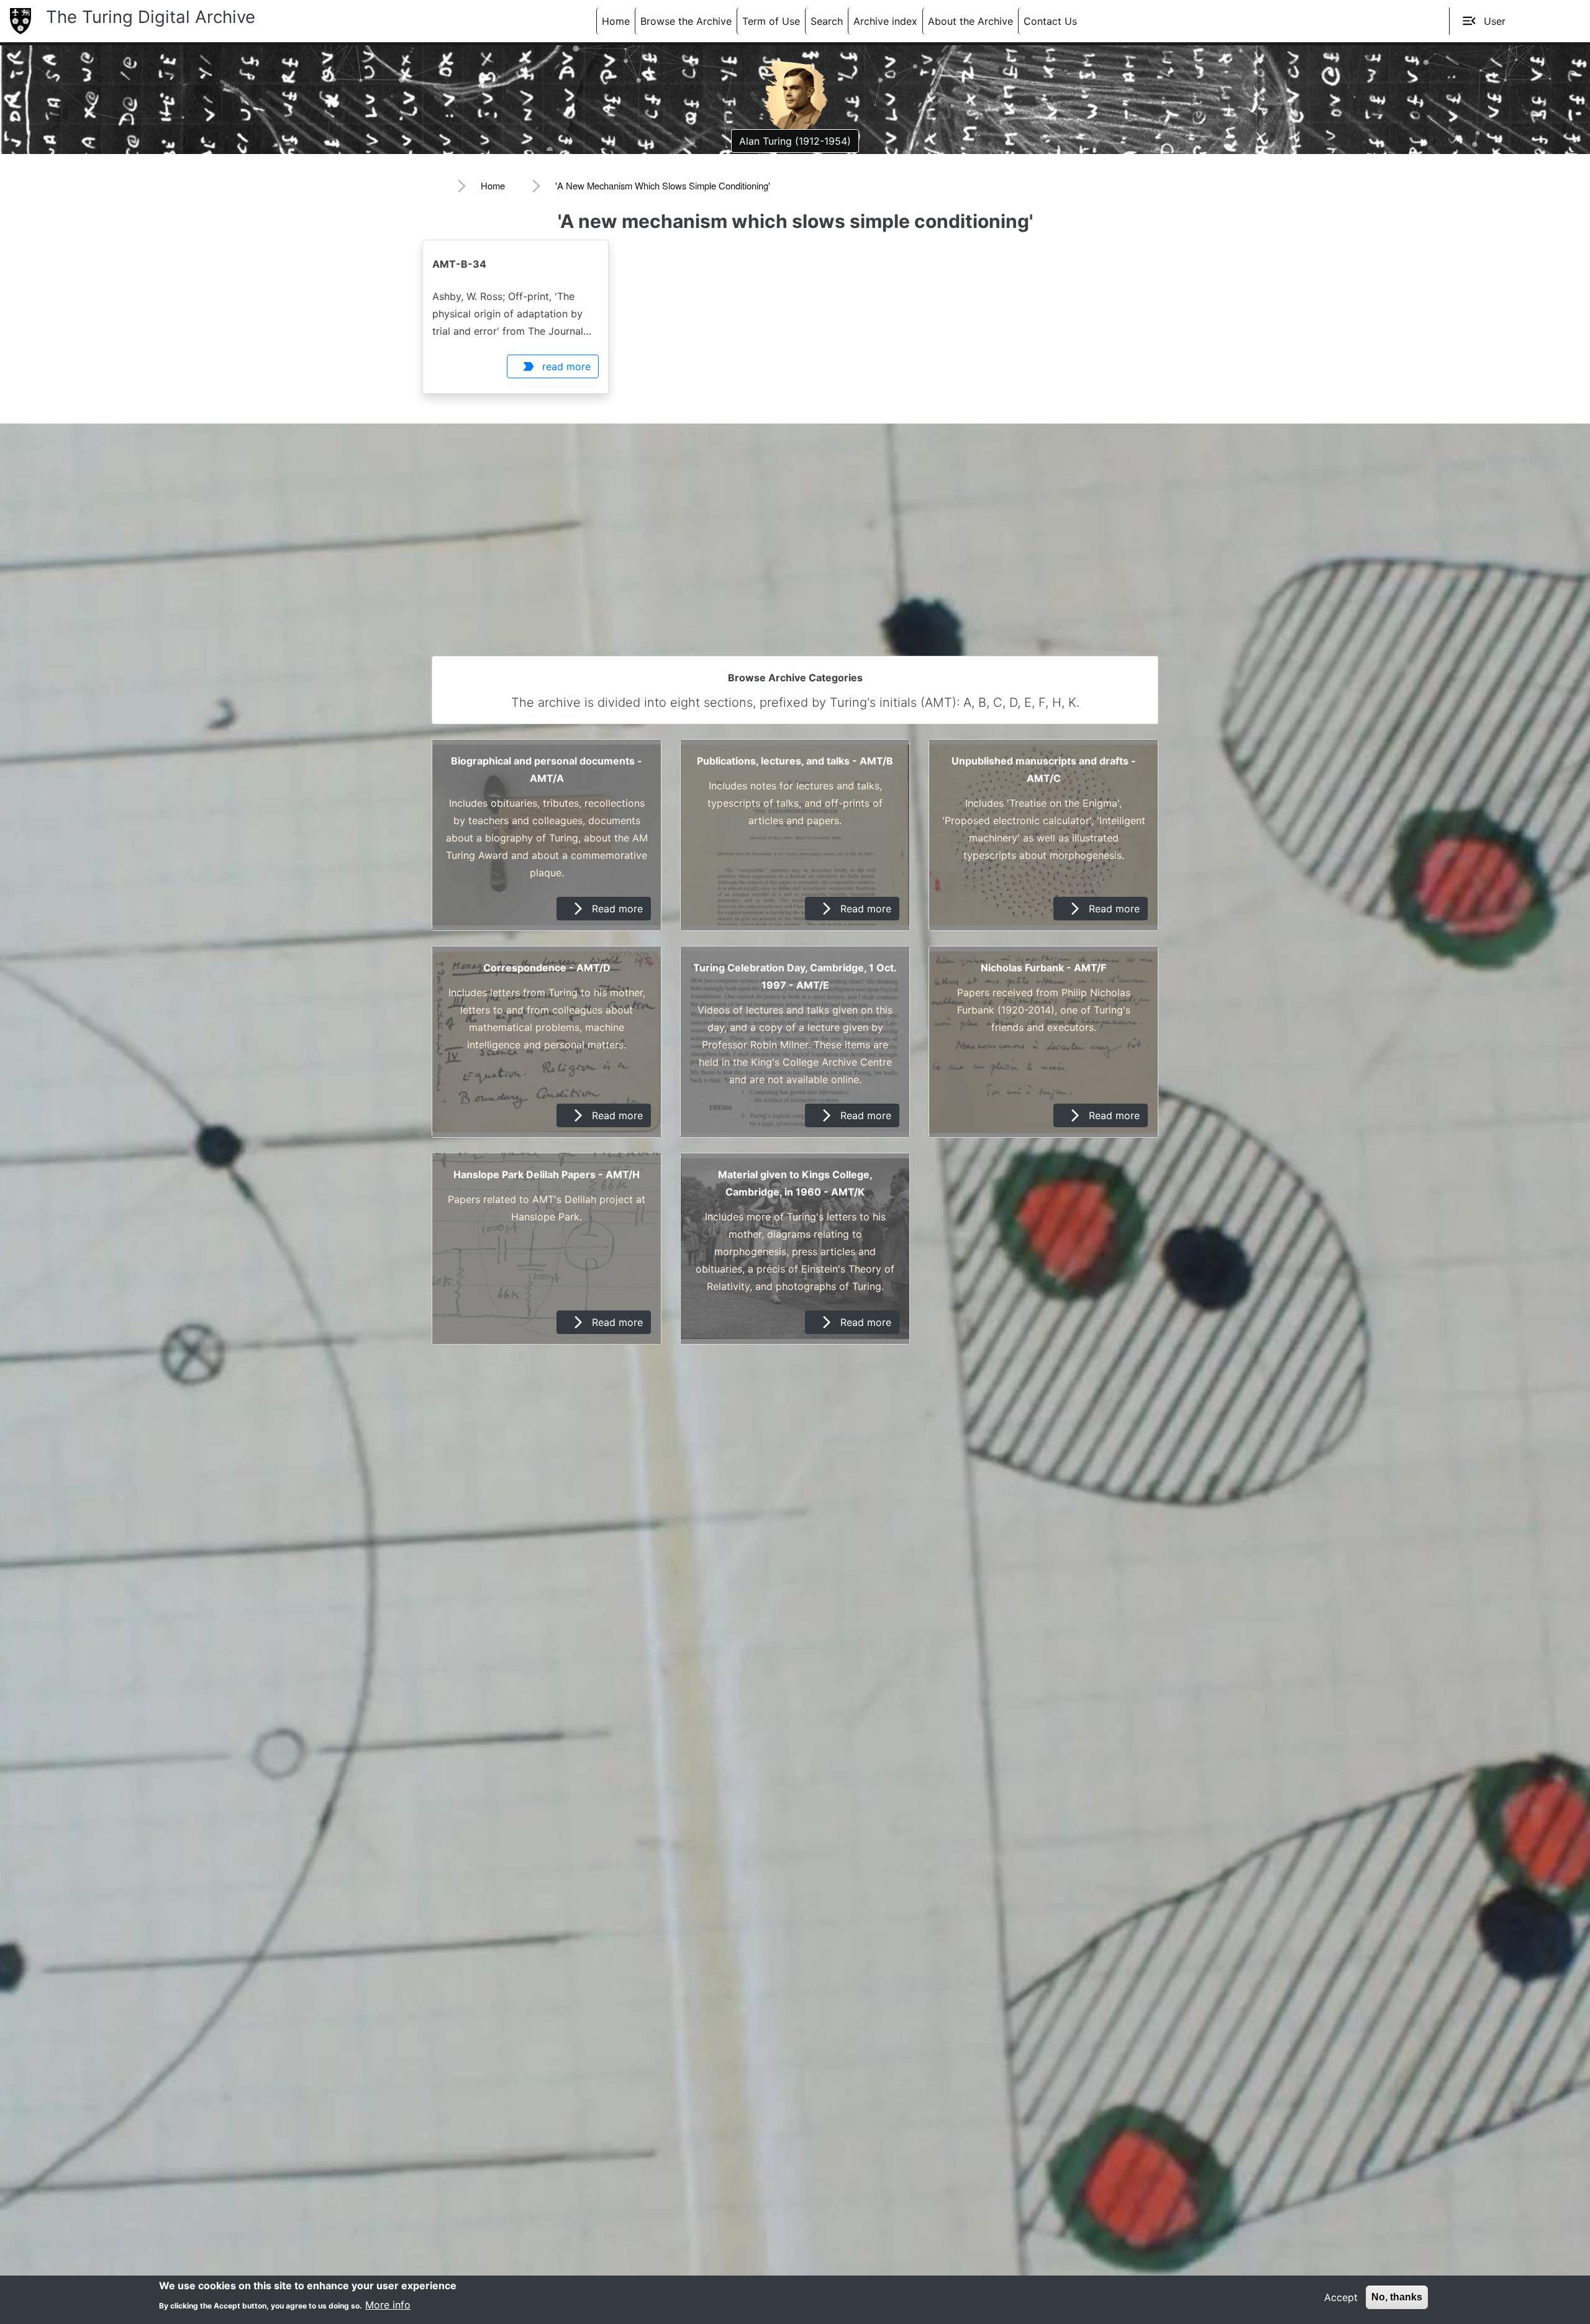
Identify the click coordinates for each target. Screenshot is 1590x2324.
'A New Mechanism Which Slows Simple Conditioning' (663, 185)
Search (827, 21)
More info (388, 2304)
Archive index (885, 21)
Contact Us (1050, 21)
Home (616, 21)
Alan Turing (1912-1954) (795, 141)
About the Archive (970, 21)
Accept (1341, 2297)
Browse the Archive (686, 21)
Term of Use (771, 21)
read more (556, 366)
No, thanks (1397, 2297)
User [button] (1483, 21)
